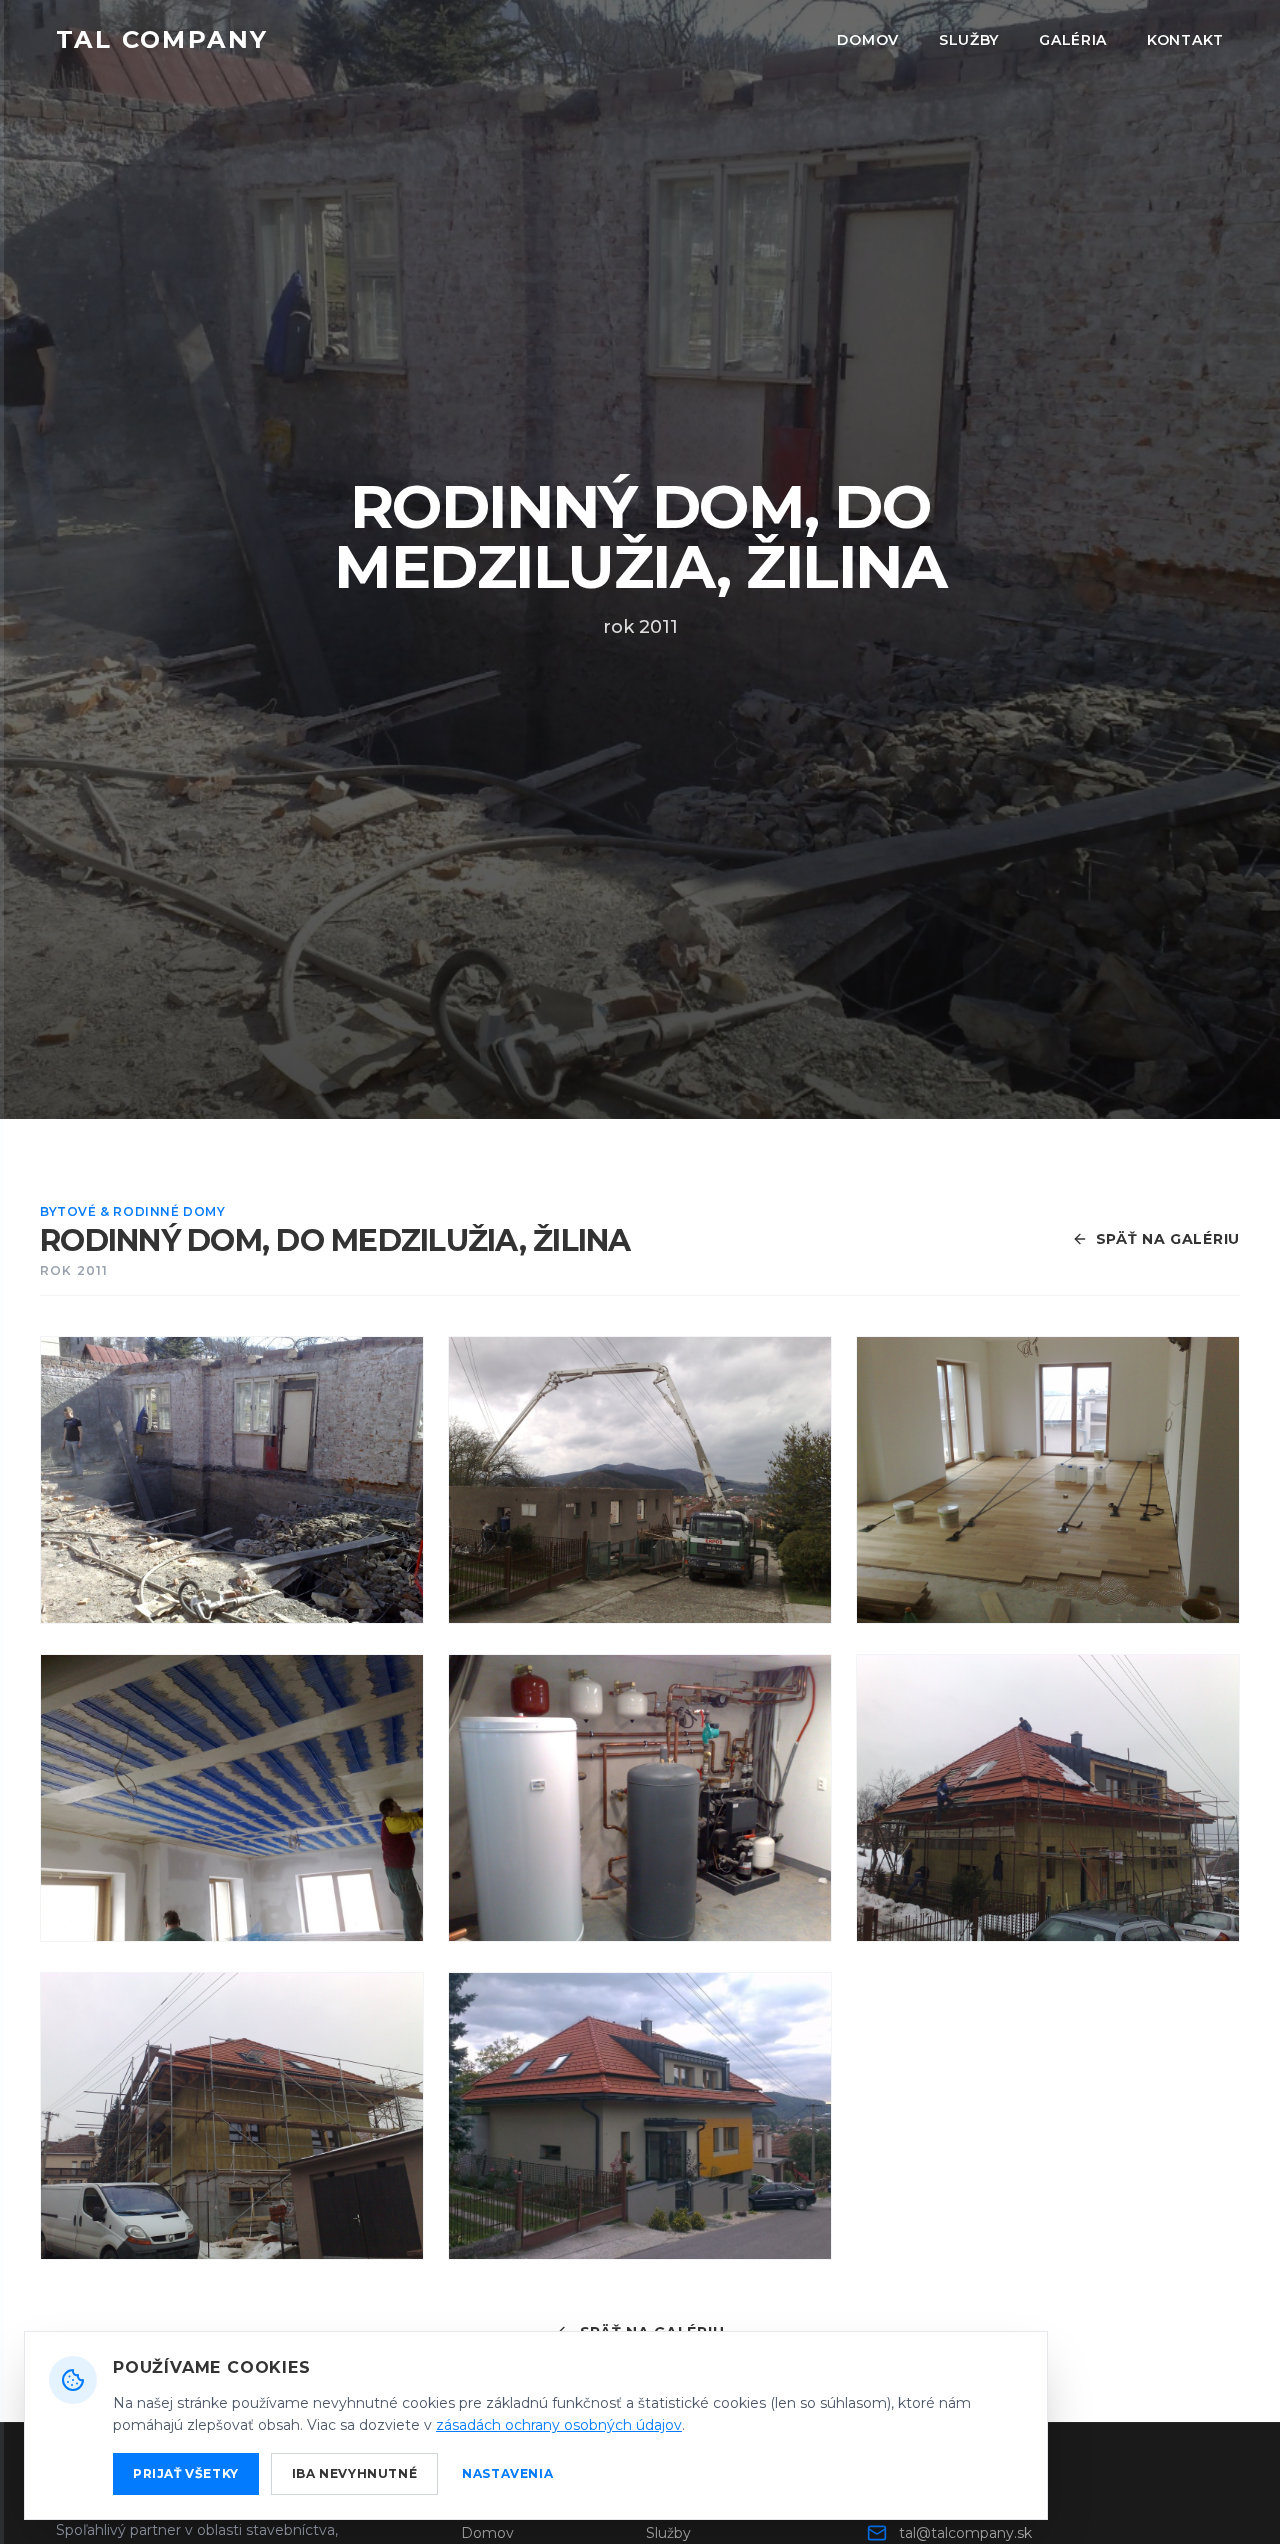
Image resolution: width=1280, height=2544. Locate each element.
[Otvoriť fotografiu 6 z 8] (1048, 1798)
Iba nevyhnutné (354, 2473)
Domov (868, 40)
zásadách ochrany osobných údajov (559, 2425)
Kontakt (1185, 40)
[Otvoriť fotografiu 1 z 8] (232, 1480)
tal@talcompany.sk (965, 2533)
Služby (969, 40)
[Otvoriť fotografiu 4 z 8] (232, 1798)
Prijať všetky (186, 2473)
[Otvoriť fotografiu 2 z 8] (640, 1480)
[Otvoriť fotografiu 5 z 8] (640, 1798)
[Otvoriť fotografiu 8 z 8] (640, 2116)
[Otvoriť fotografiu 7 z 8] (232, 2116)
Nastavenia (507, 2473)
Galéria (1073, 40)
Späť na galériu (1168, 1239)
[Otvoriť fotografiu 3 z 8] (1048, 1480)
